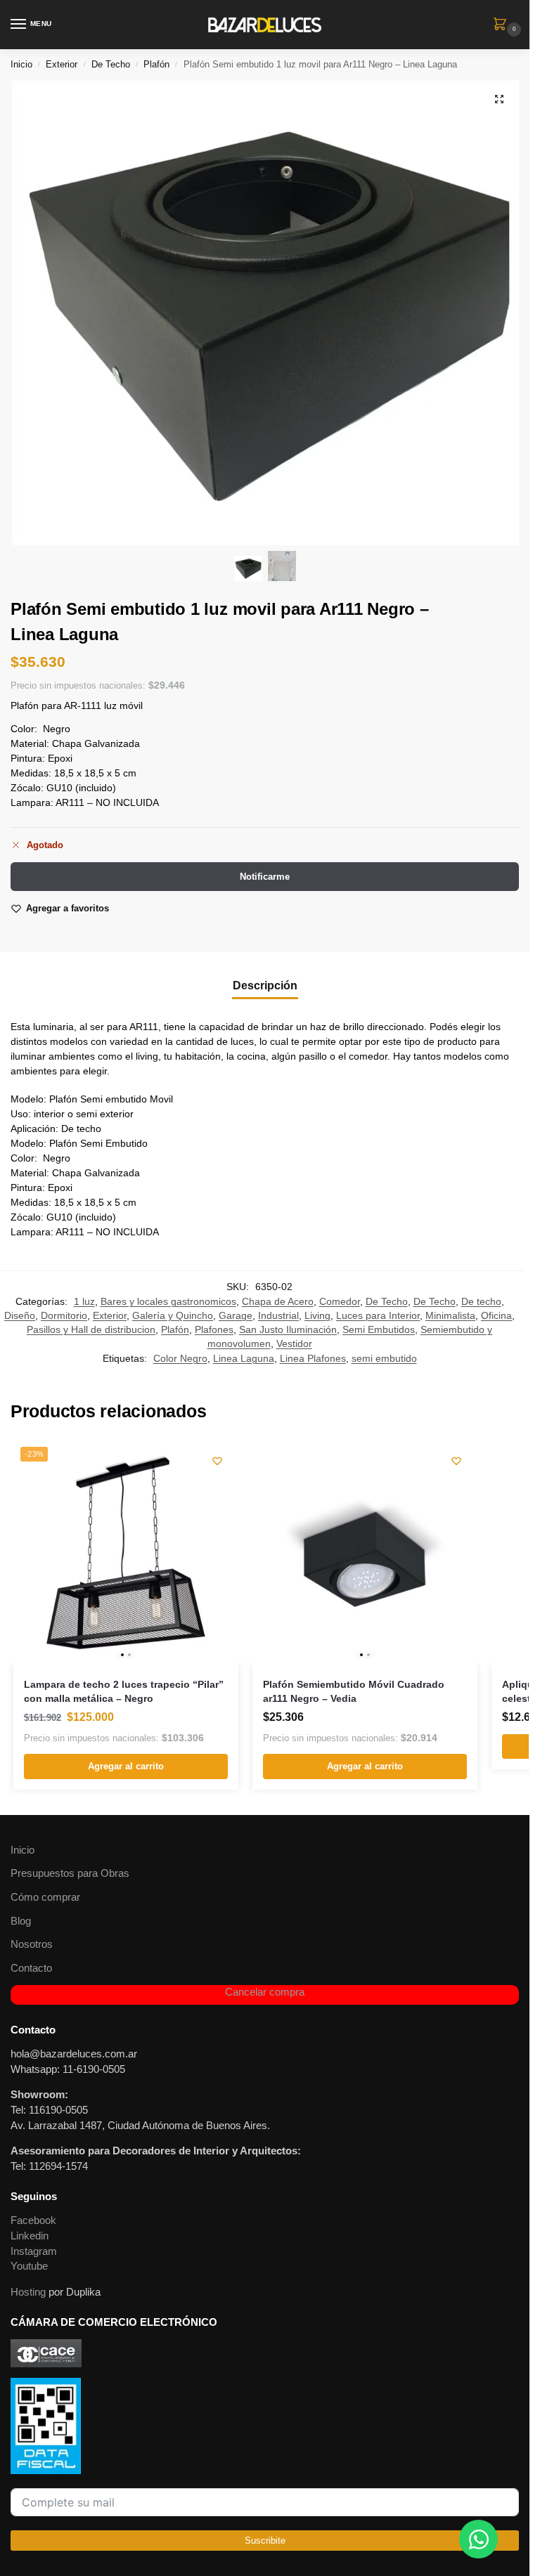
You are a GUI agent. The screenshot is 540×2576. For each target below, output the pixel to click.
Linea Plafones (313, 1359)
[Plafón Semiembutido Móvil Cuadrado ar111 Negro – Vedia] (365, 1552)
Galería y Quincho (173, 1316)
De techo (481, 1302)
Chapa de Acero (278, 1302)
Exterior (62, 64)
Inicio (21, 64)
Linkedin (30, 2236)
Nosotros (32, 1944)
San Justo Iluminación (288, 1330)
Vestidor (294, 1344)
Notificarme (265, 877)
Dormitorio (64, 1316)
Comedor (340, 1302)
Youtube (29, 2266)
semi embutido (384, 1359)
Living (317, 1316)
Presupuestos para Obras (70, 1873)
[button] (503, 25)
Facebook (33, 2220)
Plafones (214, 1330)
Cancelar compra (265, 1992)
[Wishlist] (217, 1461)
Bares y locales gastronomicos (168, 1302)
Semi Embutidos (379, 1330)
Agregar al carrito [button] (126, 1766)
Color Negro (180, 1359)
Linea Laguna (244, 1359)
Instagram (34, 2251)
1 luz (84, 1302)
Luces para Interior (378, 1316)
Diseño (20, 1316)
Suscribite (265, 2541)
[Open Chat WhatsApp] (478, 2539)
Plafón (156, 64)
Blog (21, 1921)
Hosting (28, 2292)
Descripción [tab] (265, 985)
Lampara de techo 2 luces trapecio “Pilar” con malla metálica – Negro (124, 1692)
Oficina (496, 1316)
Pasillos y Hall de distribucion (91, 1330)
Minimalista (450, 1316)
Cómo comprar (45, 1897)
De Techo (111, 64)
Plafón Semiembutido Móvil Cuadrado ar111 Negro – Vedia (354, 1692)
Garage (236, 1316)
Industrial (278, 1316)
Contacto (31, 1968)
